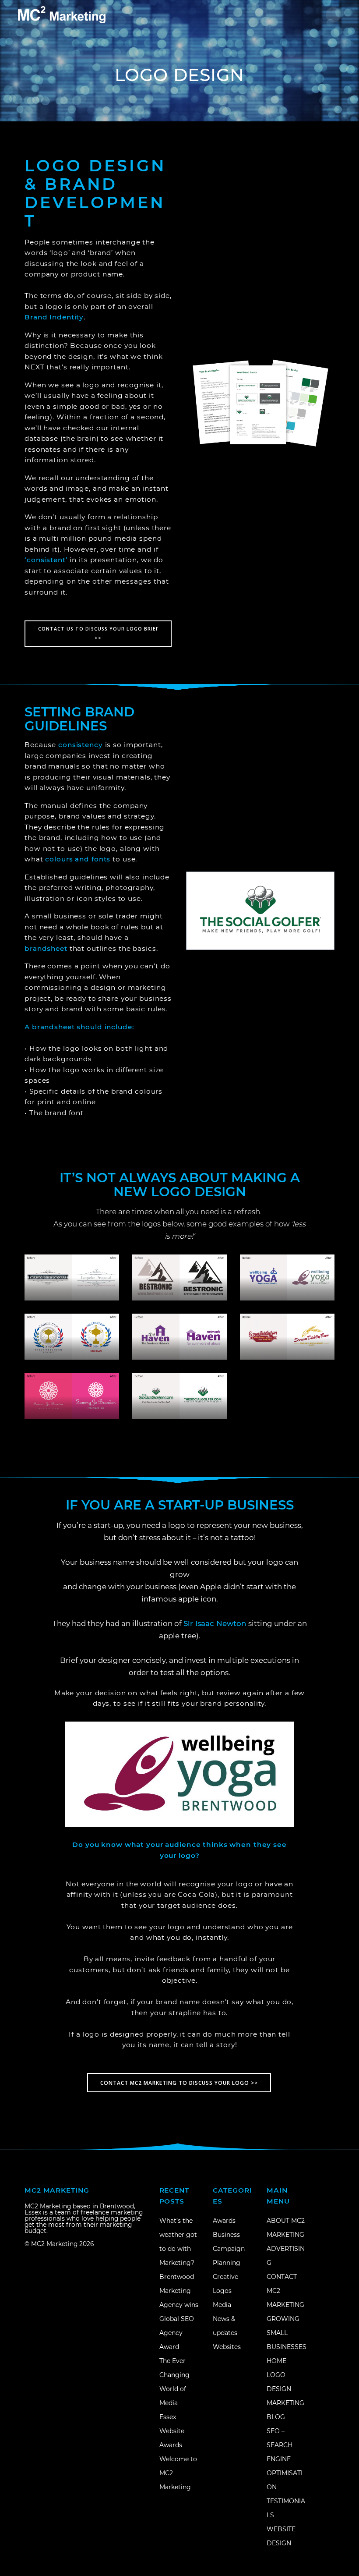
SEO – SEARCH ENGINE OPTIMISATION (285, 2459)
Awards (224, 2221)
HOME (276, 2361)
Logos (222, 2291)
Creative (225, 2277)
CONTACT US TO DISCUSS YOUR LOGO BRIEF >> (98, 633)
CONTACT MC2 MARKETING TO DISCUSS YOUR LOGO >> (179, 2083)
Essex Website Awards (172, 2431)
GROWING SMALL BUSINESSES (287, 2333)
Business (226, 2235)
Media (222, 2305)
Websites (227, 2347)
